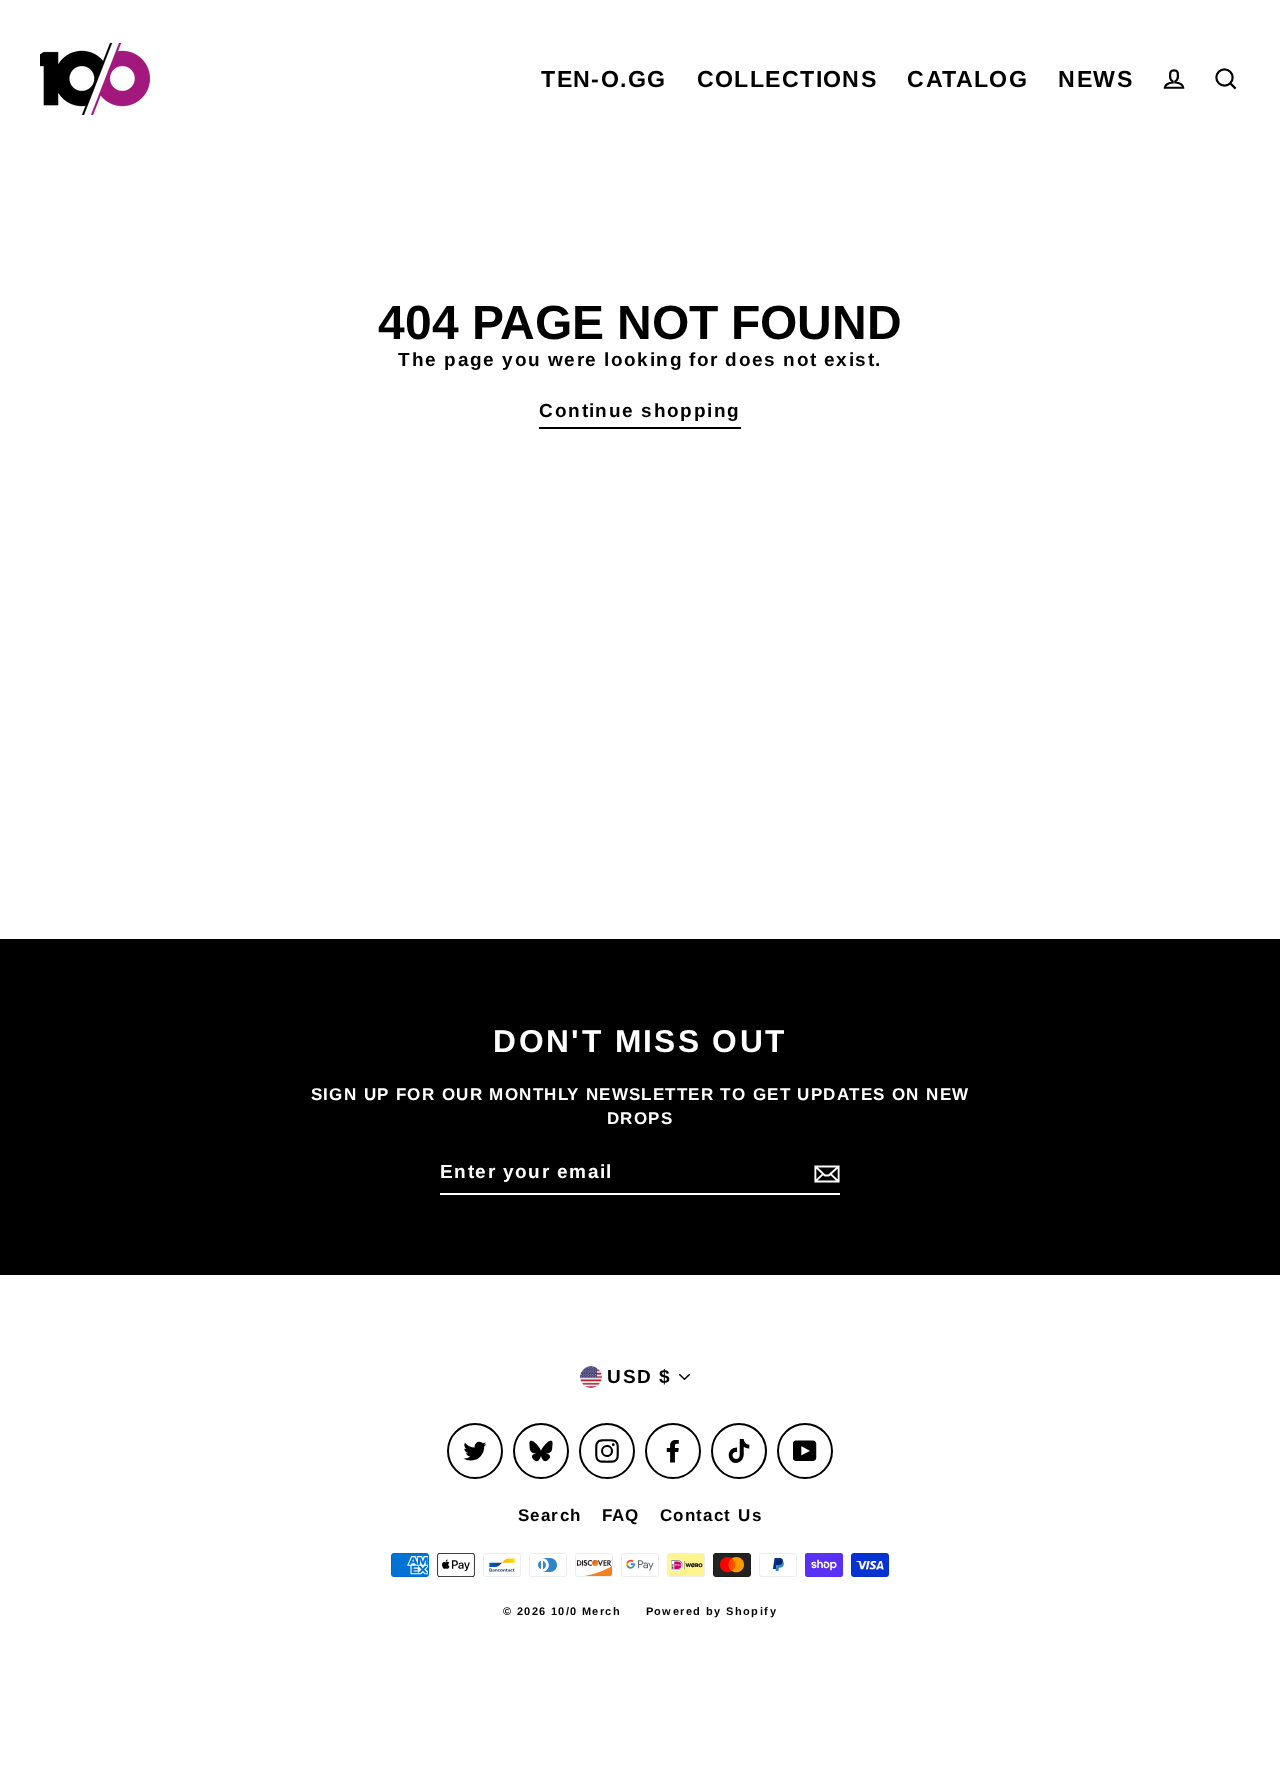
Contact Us (711, 1515)
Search (550, 1515)
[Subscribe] (824, 1173)
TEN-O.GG (603, 79)
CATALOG (967, 79)
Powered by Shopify (712, 1611)
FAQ (621, 1515)
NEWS (1095, 79)
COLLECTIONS (787, 79)
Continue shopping (639, 410)
